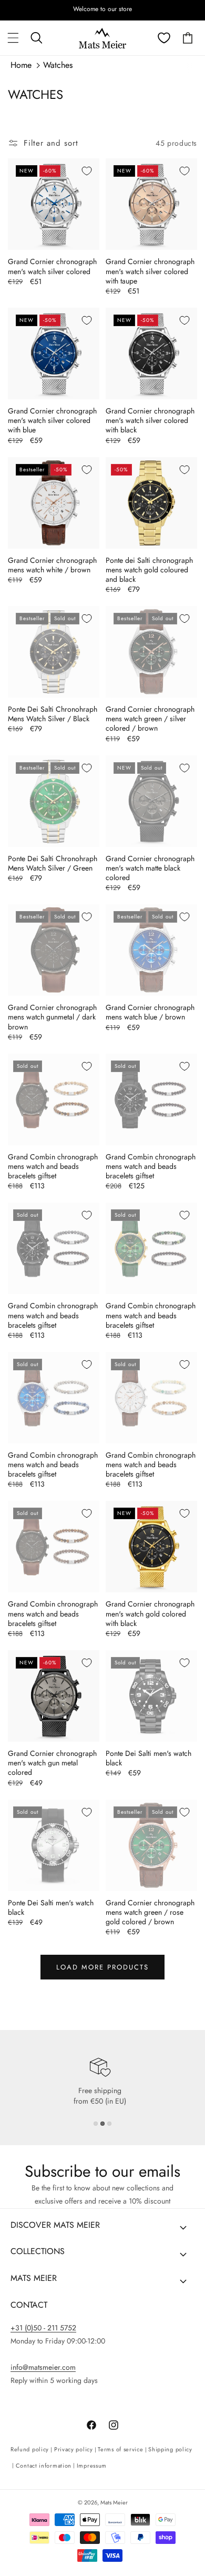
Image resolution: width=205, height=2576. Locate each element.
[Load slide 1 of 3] (96, 2124)
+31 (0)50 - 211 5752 (43, 2328)
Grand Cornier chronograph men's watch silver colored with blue (52, 421)
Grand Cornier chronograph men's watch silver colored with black (150, 421)
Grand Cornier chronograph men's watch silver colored (52, 266)
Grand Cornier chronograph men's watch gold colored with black (150, 1614)
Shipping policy (170, 2449)
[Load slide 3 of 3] (109, 2124)
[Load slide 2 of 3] (102, 2124)
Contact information (44, 2466)
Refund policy (30, 2449)
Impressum (92, 2466)
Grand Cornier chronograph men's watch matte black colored (150, 868)
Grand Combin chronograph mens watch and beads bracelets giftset (53, 1166)
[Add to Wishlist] (87, 171)
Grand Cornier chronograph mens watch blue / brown (150, 1012)
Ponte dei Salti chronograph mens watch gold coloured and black (149, 570)
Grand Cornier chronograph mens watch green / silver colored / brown (150, 719)
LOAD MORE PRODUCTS (102, 1967)
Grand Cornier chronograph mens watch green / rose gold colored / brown (150, 1912)
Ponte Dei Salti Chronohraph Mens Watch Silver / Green (53, 863)
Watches (58, 65)
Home (21, 65)
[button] (13, 38)
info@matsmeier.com (43, 2367)
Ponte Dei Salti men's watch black (148, 1758)
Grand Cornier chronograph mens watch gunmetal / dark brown (52, 1017)
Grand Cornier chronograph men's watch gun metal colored (52, 1763)
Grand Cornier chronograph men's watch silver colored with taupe (150, 271)
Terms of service (120, 2449)
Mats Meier (114, 2502)
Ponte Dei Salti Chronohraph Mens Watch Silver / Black (53, 714)
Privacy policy (74, 2449)
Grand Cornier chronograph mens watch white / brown (52, 565)
